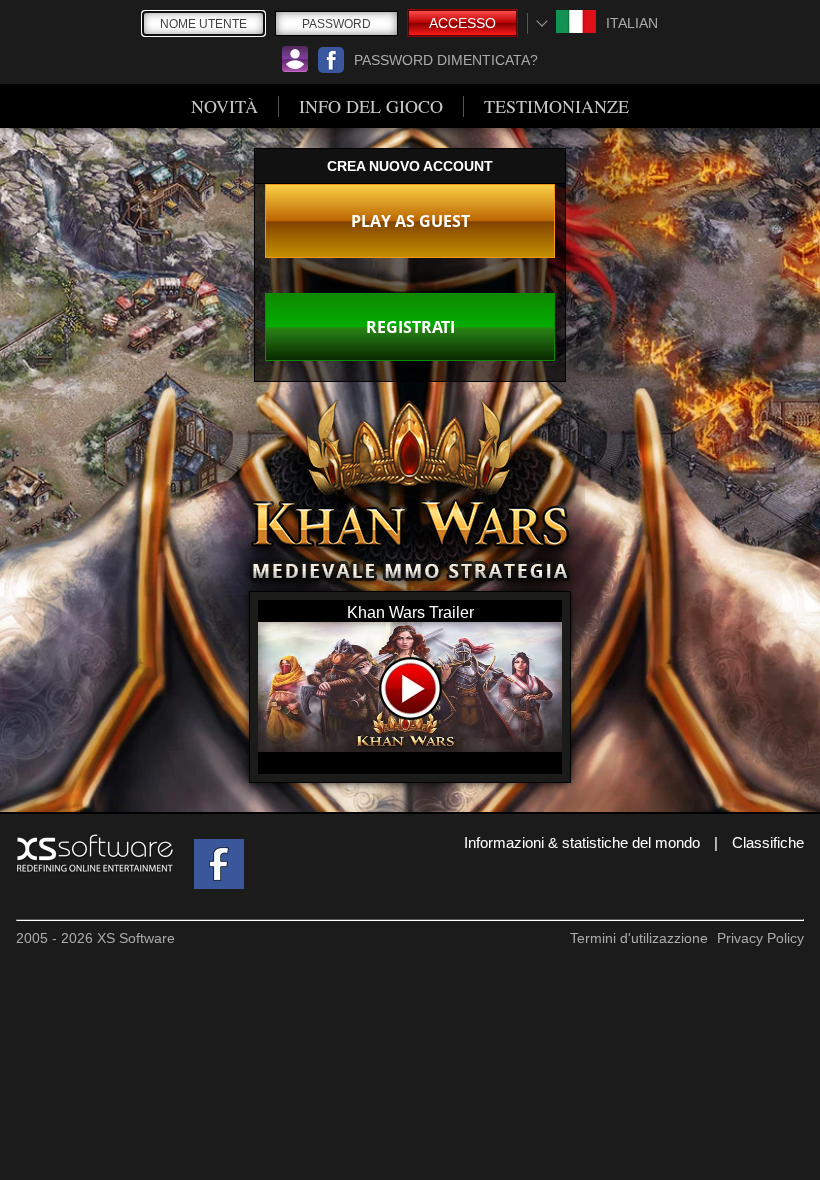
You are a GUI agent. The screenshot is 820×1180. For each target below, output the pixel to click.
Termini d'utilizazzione (639, 938)
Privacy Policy (760, 938)
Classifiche (768, 842)
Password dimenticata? (446, 60)
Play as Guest (410, 221)
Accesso (462, 23)
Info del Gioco (371, 106)
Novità (224, 106)
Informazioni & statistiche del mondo (582, 842)
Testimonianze (556, 106)
